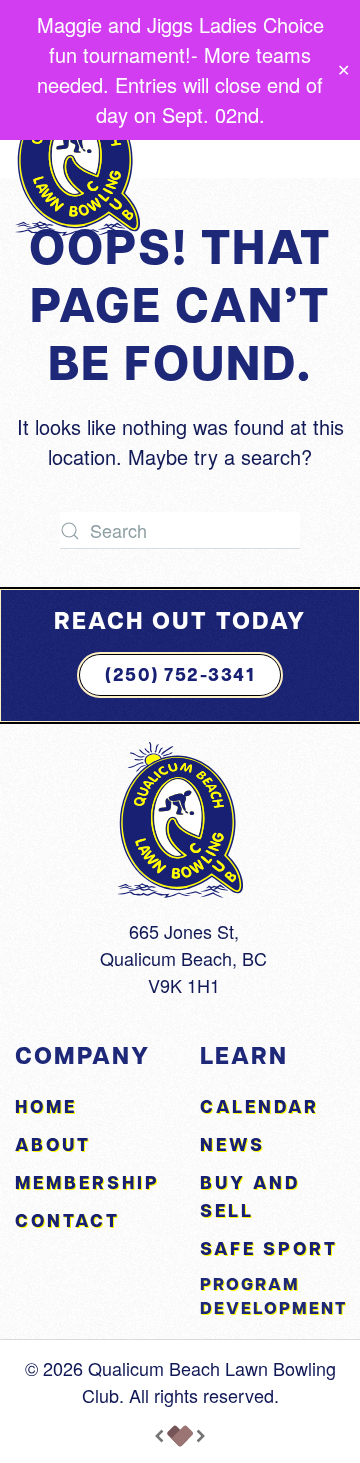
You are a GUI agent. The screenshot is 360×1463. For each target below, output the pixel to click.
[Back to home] (77, 158)
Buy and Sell (250, 1196)
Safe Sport (269, 1248)
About (53, 1144)
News (232, 1144)
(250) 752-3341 (180, 674)
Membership (87, 1182)
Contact (67, 1220)
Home (46, 1106)
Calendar (259, 1106)
